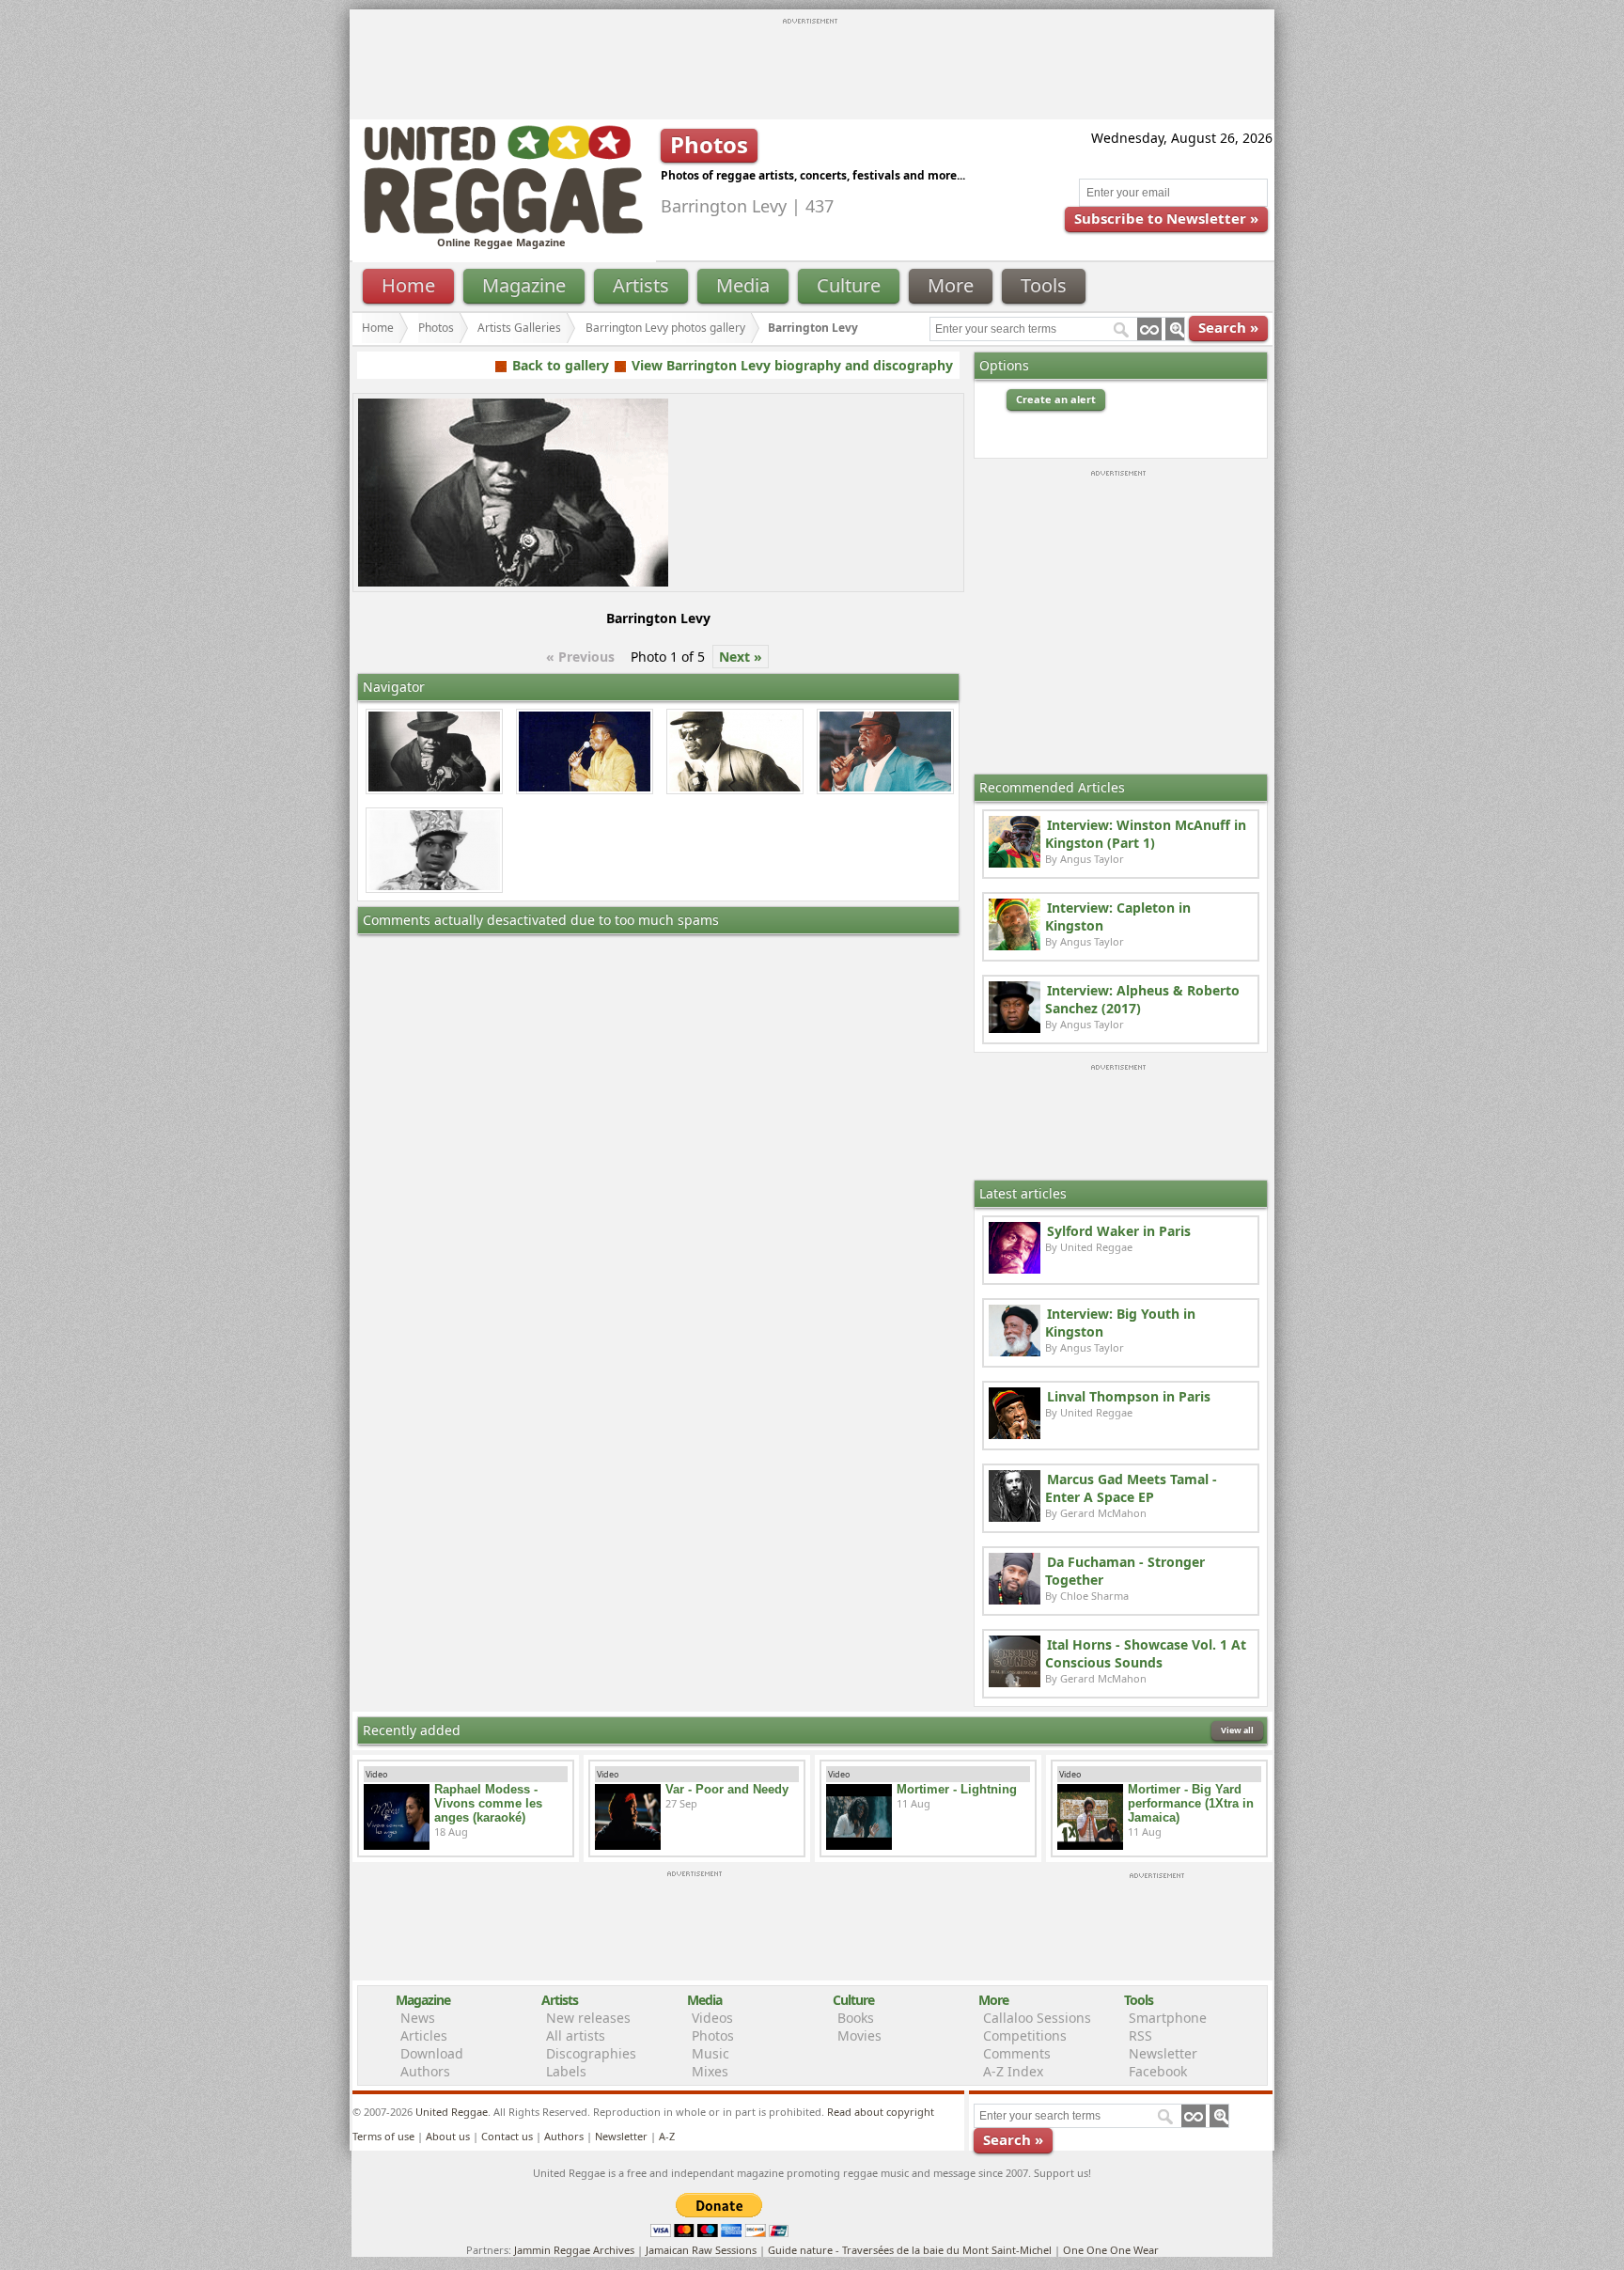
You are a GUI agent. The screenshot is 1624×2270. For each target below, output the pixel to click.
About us (448, 2136)
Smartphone (1168, 2018)
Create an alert (1056, 399)
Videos (712, 2018)
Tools (1044, 285)
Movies (859, 2035)
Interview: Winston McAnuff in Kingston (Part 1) (1146, 834)
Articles (424, 2035)
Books (856, 2018)
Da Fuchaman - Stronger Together (1125, 1571)
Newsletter (1163, 2053)
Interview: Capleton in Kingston (1118, 916)
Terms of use (383, 2136)
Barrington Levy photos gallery (665, 328)
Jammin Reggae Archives (574, 2250)
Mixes (710, 2071)
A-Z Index (1013, 2071)
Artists (641, 285)
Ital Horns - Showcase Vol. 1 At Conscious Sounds (1146, 1653)
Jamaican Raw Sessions (701, 2250)
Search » (1228, 327)
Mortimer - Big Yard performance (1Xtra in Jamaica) (1191, 1803)
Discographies (591, 2053)
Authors (425, 2071)
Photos (436, 328)
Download (432, 2053)
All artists (576, 2035)
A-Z (667, 2136)
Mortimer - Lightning (957, 1789)
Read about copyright (881, 2112)
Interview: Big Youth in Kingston (1120, 1323)
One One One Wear (1111, 2250)
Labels (566, 2071)
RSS (1140, 2035)
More (951, 285)
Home (408, 285)
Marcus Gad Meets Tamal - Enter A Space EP (1131, 1488)
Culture (849, 285)
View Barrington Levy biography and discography (792, 365)
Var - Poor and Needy (727, 1789)
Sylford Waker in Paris (1119, 1231)
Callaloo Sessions (1037, 2018)
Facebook (1158, 2071)
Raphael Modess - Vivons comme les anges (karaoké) (488, 1803)
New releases (588, 2018)
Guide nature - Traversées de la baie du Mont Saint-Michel (910, 2250)
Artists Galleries (519, 328)
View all (1237, 1730)
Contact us (507, 2136)
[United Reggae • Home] (503, 230)
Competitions (1025, 2035)
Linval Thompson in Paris (1129, 1396)
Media (743, 285)
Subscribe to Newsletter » (1166, 218)
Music (710, 2053)
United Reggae (452, 2112)
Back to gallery (561, 365)
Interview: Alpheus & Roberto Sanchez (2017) (1142, 999)
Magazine (524, 285)
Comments (1017, 2053)
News (418, 2018)
